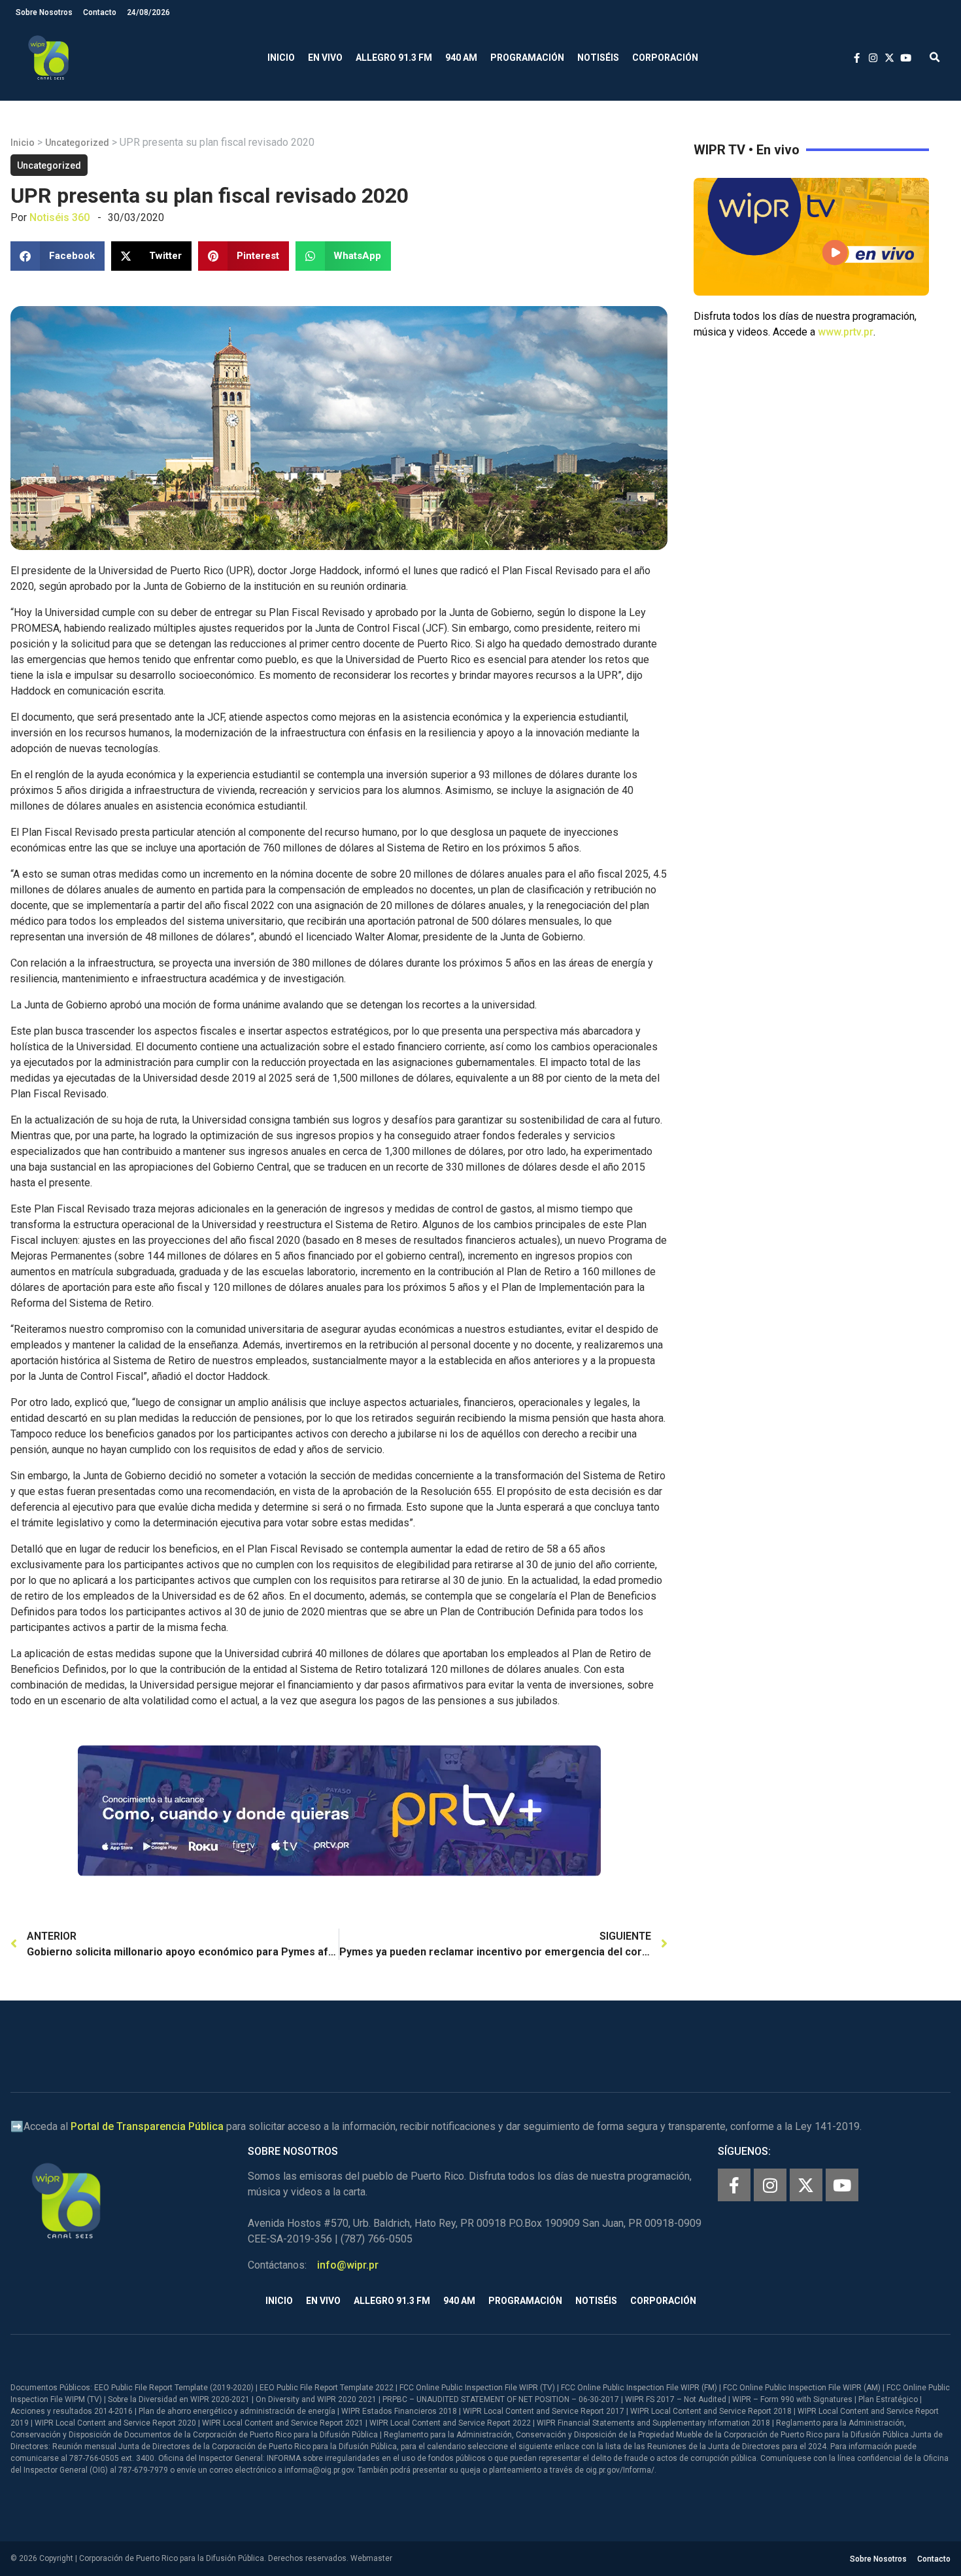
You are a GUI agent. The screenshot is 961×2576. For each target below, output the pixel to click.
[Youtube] (842, 2185)
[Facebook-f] (734, 2185)
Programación (527, 58)
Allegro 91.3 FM (394, 58)
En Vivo (325, 58)
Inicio (281, 58)
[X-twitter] (806, 2185)
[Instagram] (770, 2185)
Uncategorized (77, 143)
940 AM (461, 58)
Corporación (665, 58)
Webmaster (371, 2558)
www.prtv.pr (846, 332)
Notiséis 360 (59, 217)
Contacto (100, 12)
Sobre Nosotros (44, 12)
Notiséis (598, 58)
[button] (935, 58)
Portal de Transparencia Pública (147, 2126)
